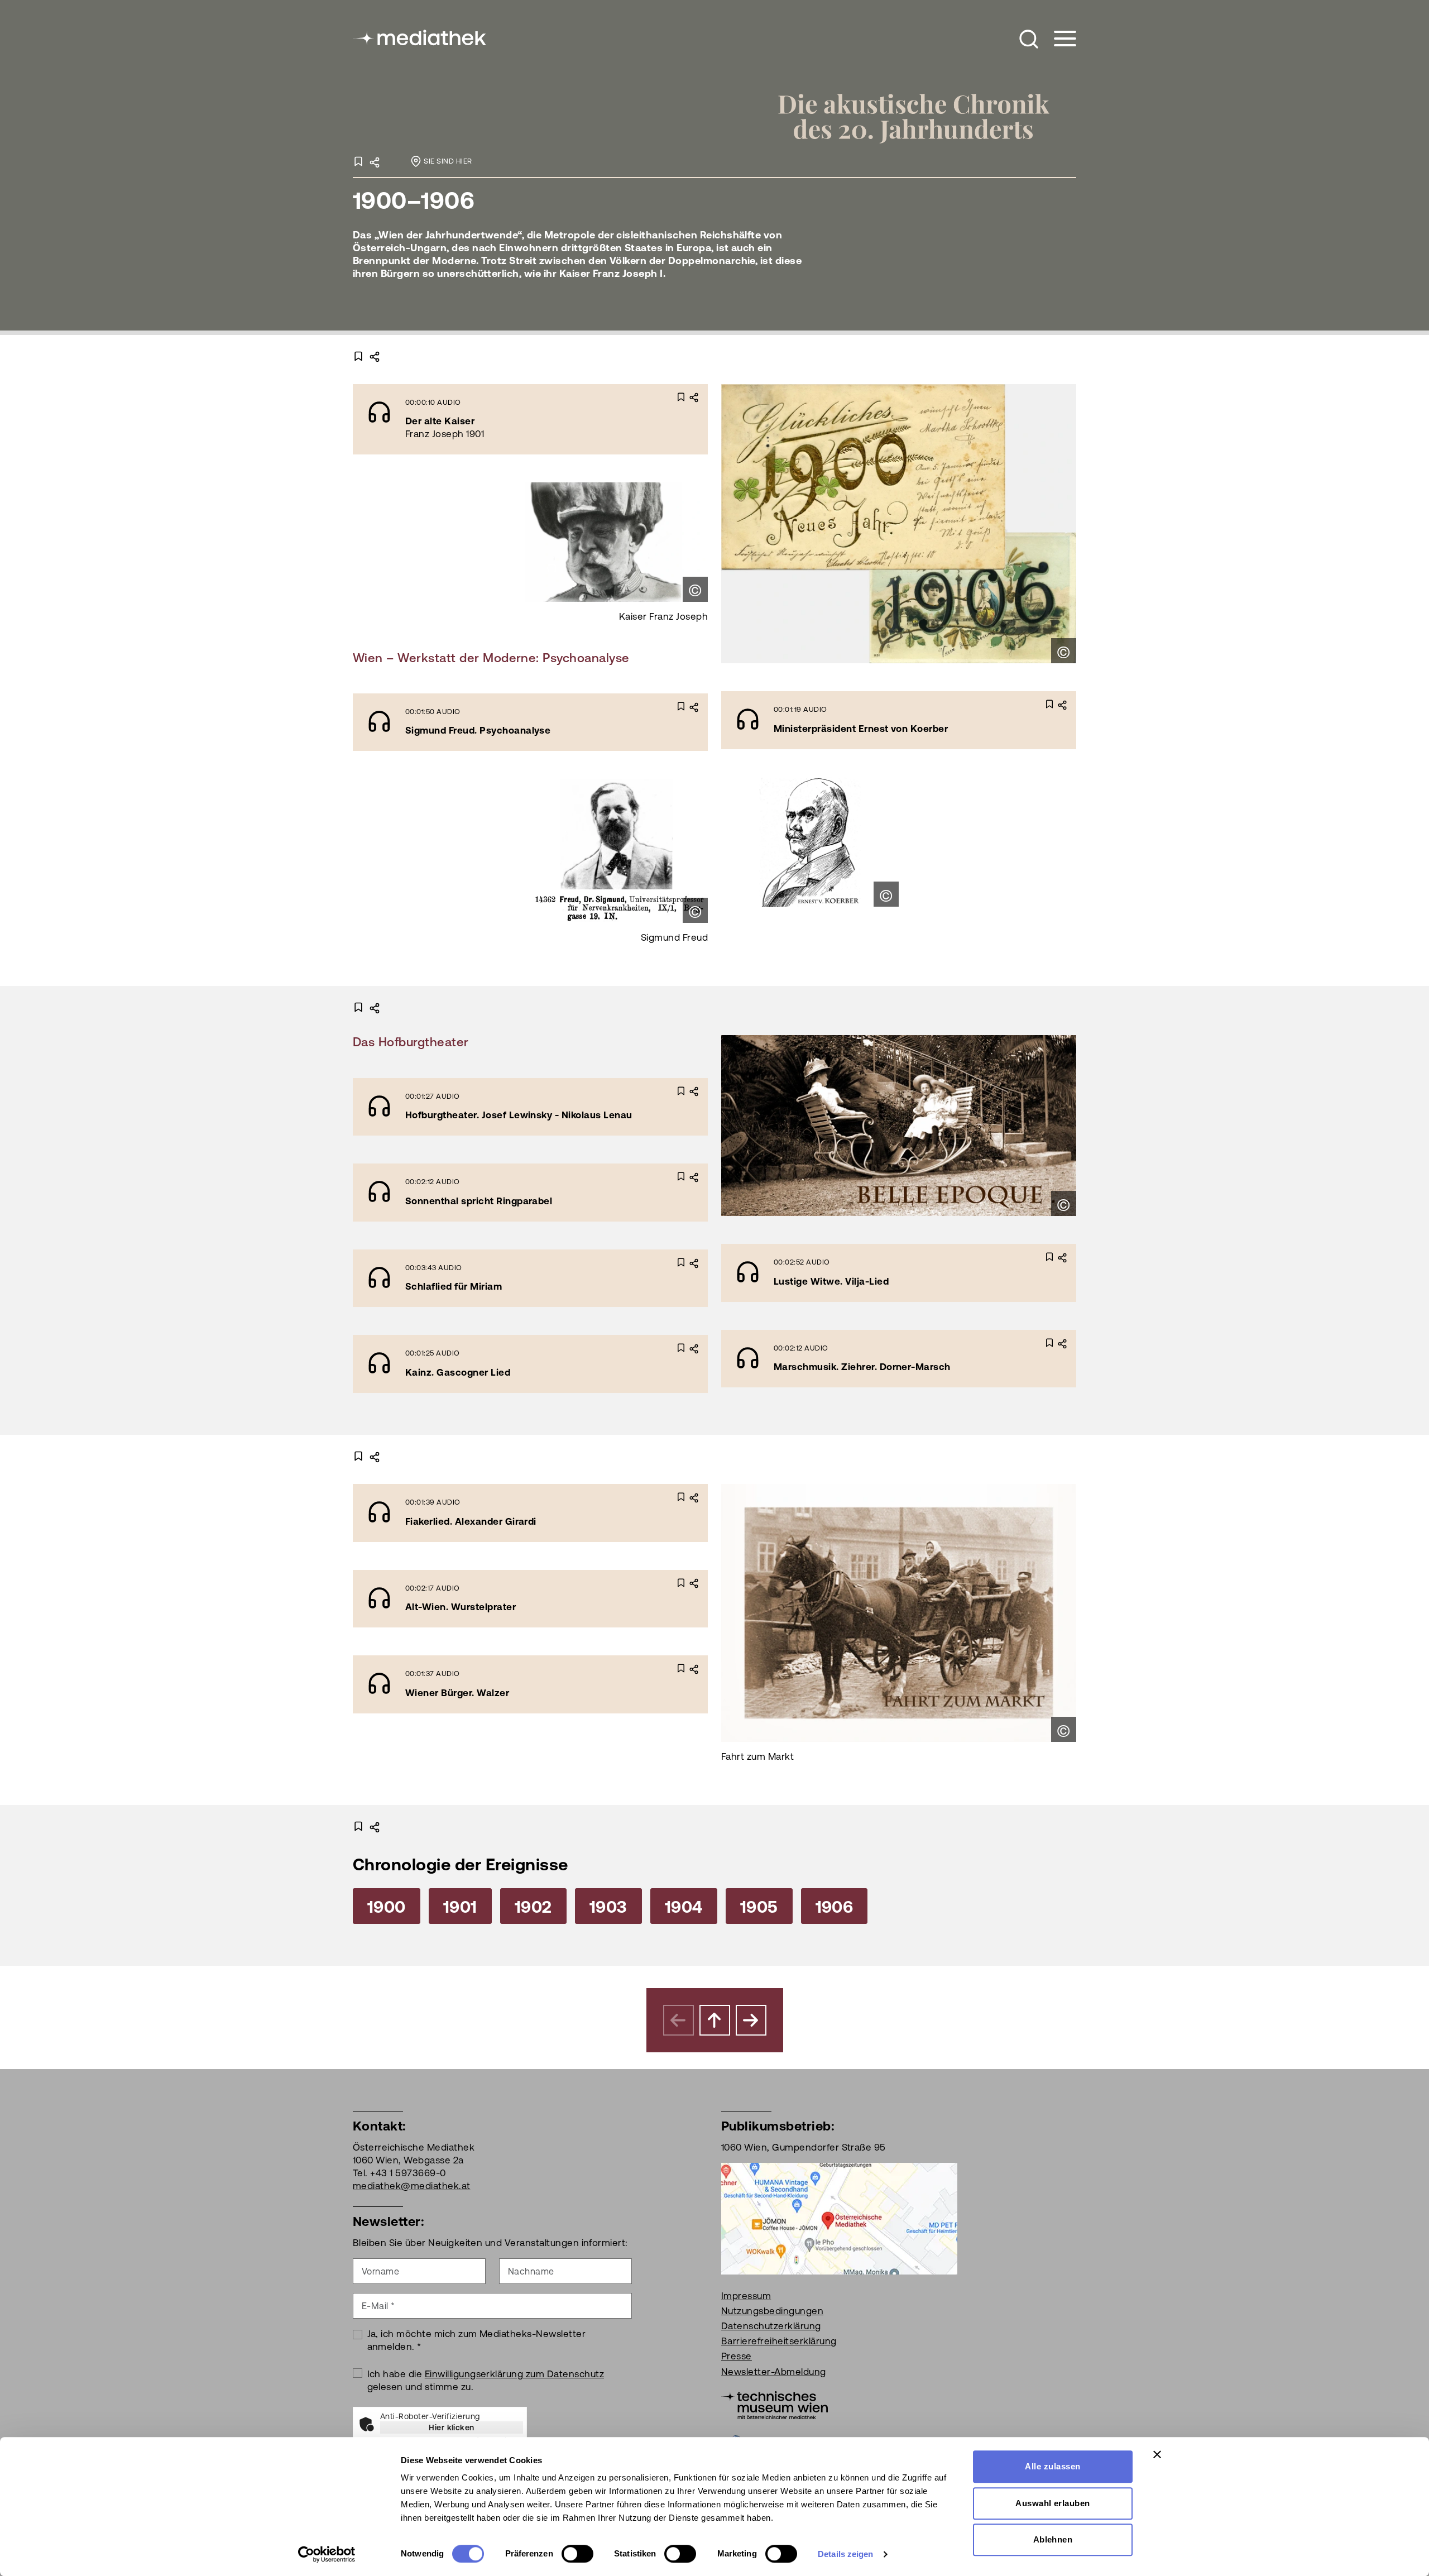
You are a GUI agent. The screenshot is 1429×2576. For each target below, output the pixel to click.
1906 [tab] (835, 1907)
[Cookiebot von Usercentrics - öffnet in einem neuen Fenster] (327, 2554)
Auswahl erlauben (1053, 2503)
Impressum (746, 2296)
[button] (1029, 39)
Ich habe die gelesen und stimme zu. (486, 2380)
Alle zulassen (1052, 2466)
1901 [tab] (460, 1907)
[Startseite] (420, 37)
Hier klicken (452, 2427)
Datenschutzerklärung (771, 2326)
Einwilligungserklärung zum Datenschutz (514, 2374)
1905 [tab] (759, 1907)
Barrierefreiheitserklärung (779, 2341)
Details (583, 418)
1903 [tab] (608, 1907)
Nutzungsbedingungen (772, 2311)
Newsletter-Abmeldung (774, 2372)
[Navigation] (1058, 39)
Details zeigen (845, 2554)
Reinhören (500, 418)
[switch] (577, 2554)
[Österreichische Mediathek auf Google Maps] (839, 2218)
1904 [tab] (684, 1907)
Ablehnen (1053, 2539)
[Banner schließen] (1157, 2454)
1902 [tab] (533, 1907)
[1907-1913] (751, 2020)
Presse (737, 2356)
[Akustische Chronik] (925, 116)
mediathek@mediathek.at (412, 2186)
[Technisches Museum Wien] (775, 2404)
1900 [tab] (387, 1907)
